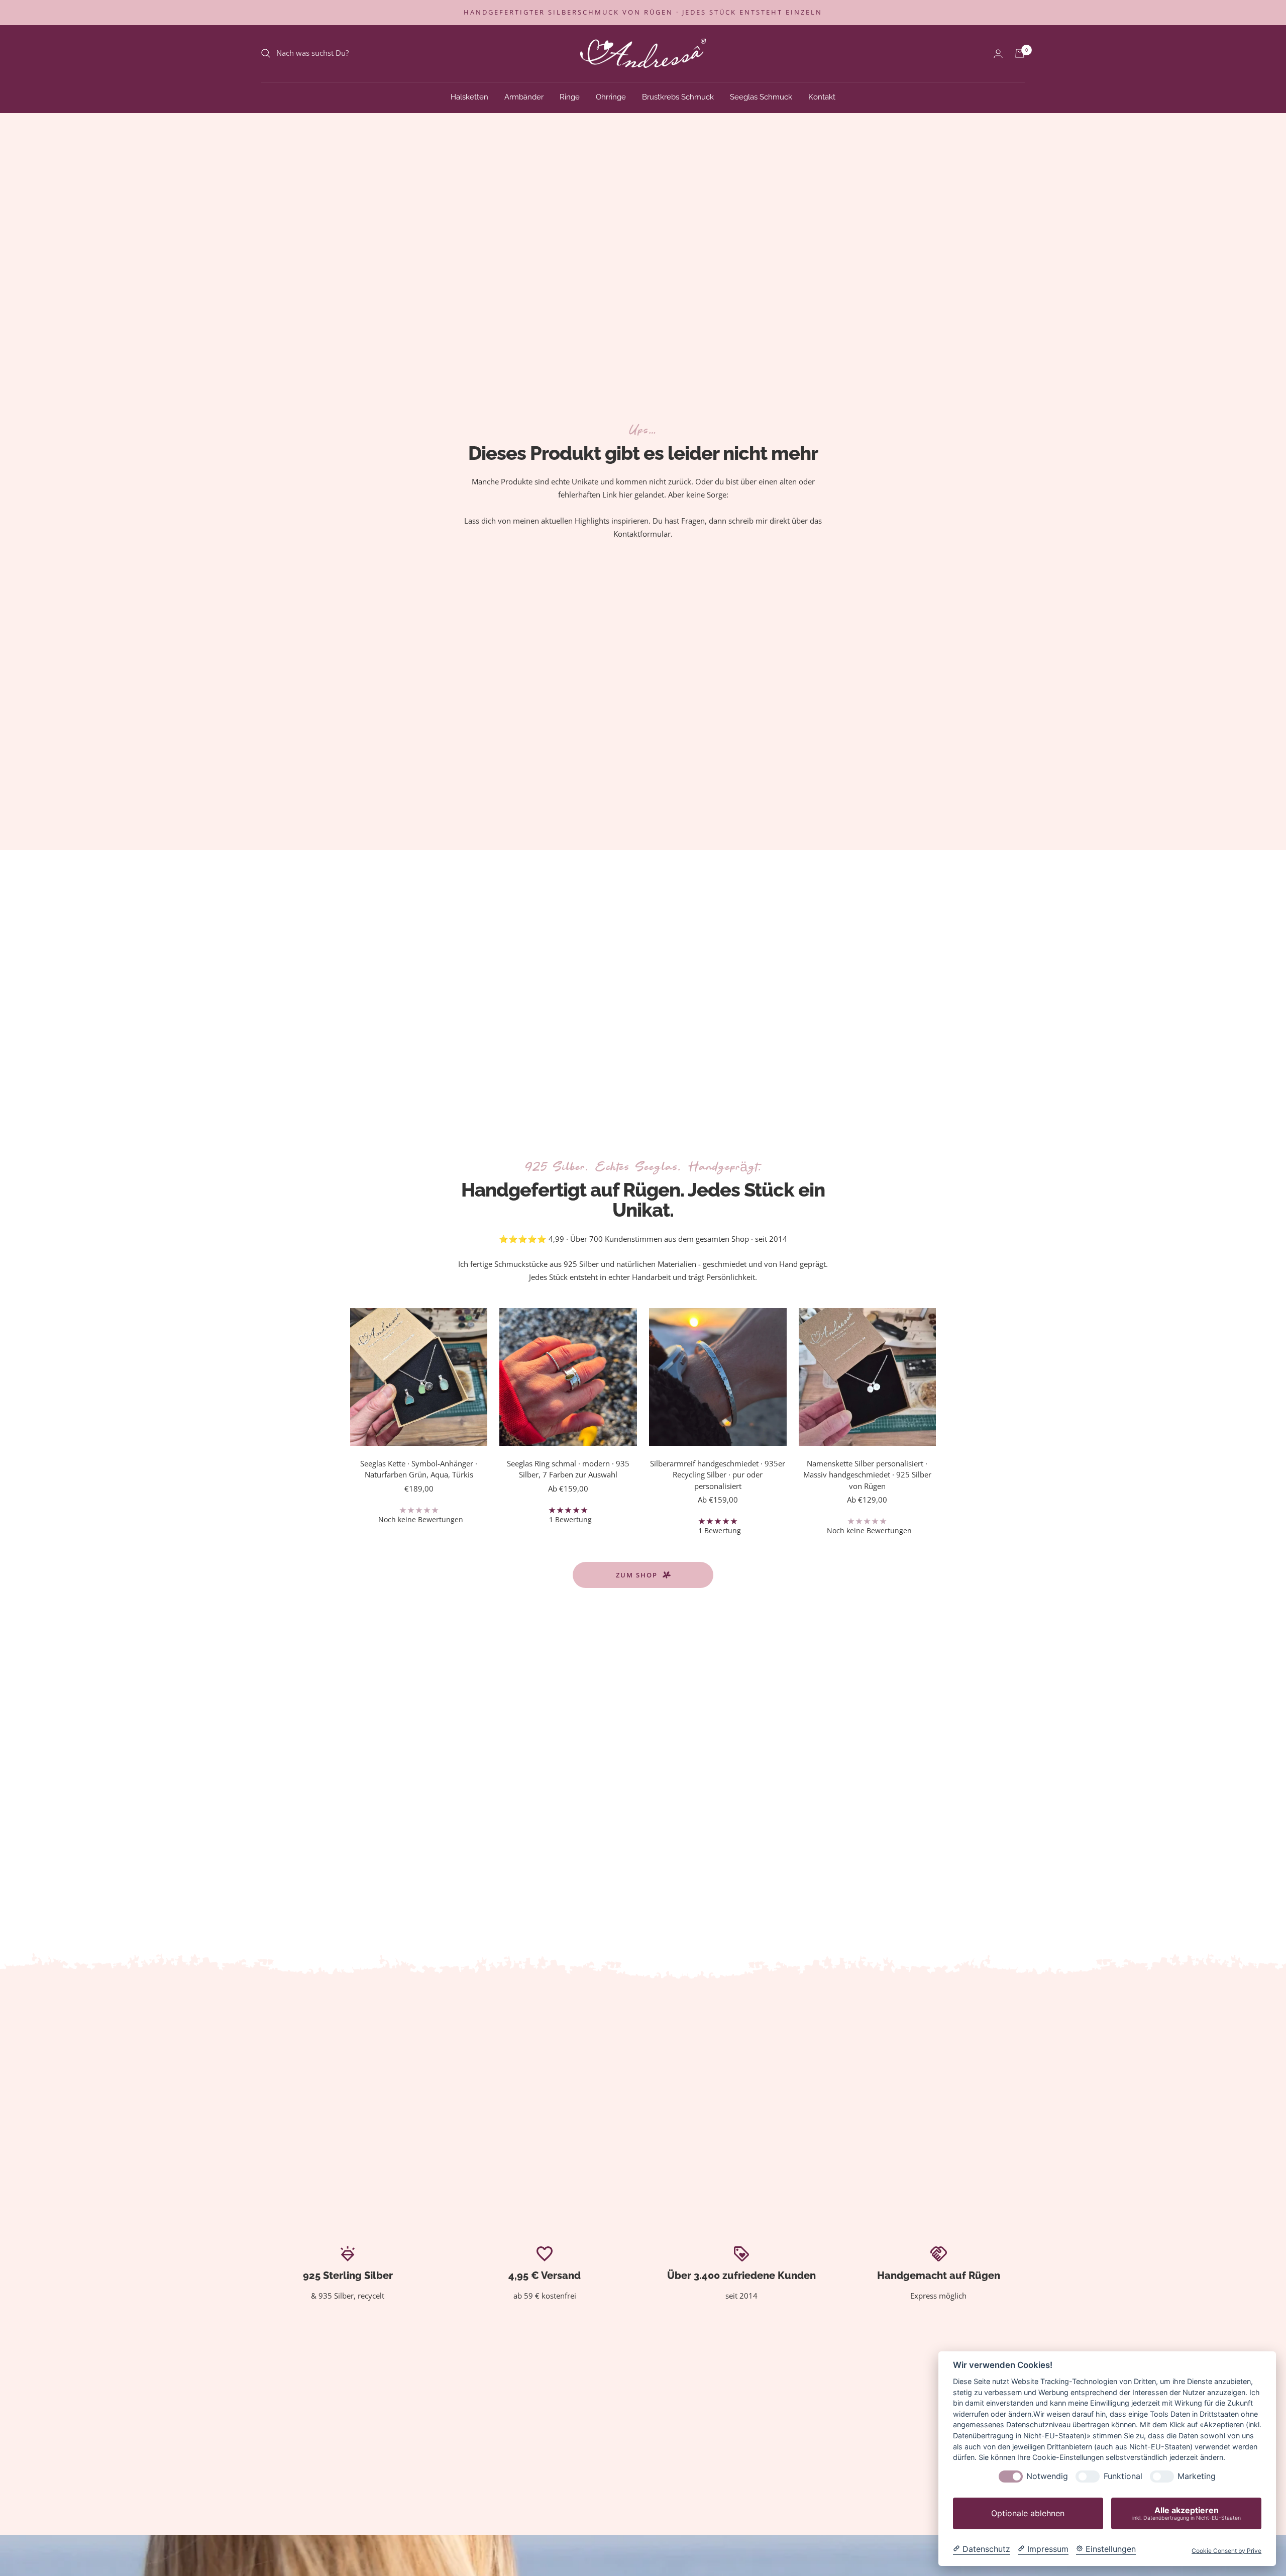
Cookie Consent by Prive (1226, 2551)
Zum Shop (637, 1575)
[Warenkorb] (1020, 53)
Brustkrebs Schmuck (678, 96)
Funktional (1123, 2476)
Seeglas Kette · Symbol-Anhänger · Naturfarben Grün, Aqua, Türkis (419, 1469)
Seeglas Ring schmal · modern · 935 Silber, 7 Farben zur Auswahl (568, 1469)
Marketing (1197, 2476)
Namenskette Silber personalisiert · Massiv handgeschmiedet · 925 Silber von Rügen (867, 1475)
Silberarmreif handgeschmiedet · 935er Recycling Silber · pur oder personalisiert (718, 1475)
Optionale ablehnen (1028, 2513)
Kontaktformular (642, 534)
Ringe (570, 96)
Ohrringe (611, 96)
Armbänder (524, 96)
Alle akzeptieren (1187, 2513)
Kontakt (822, 96)
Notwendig (1047, 2476)
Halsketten (469, 96)
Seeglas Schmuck (761, 96)
